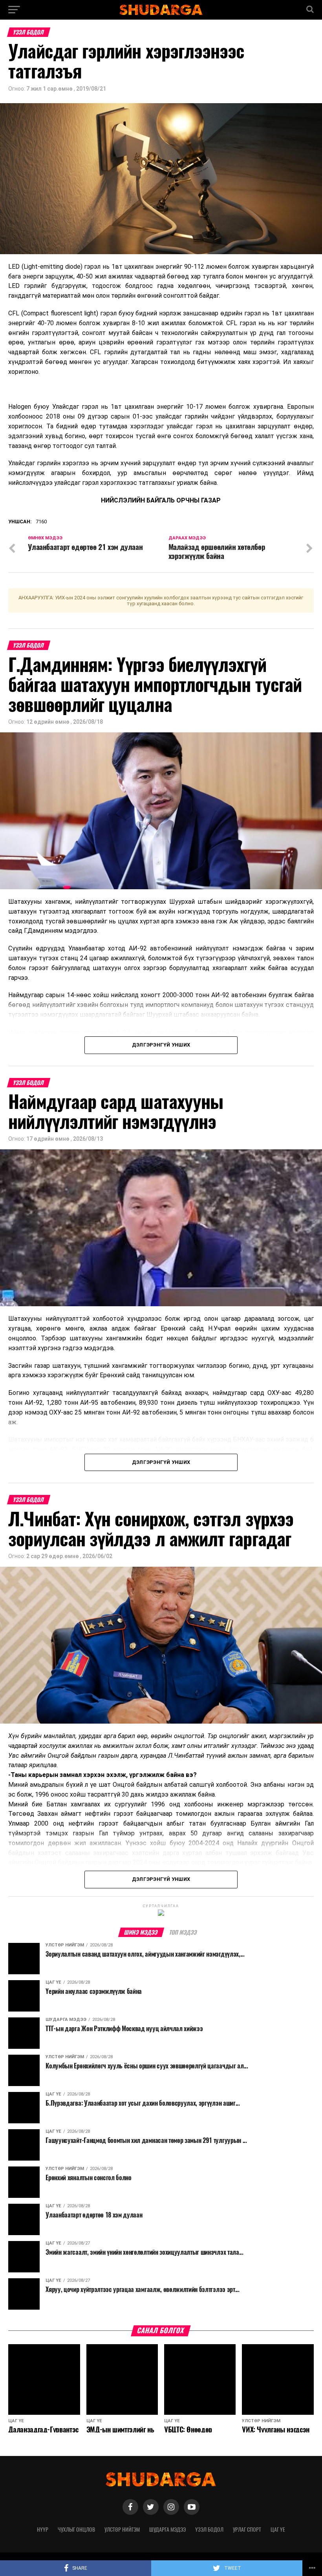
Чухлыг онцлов (76, 2529)
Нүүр (43, 2529)
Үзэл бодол (209, 2529)
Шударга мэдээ (167, 2529)
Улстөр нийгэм (122, 2529)
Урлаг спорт (247, 2529)
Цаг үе (278, 2529)
